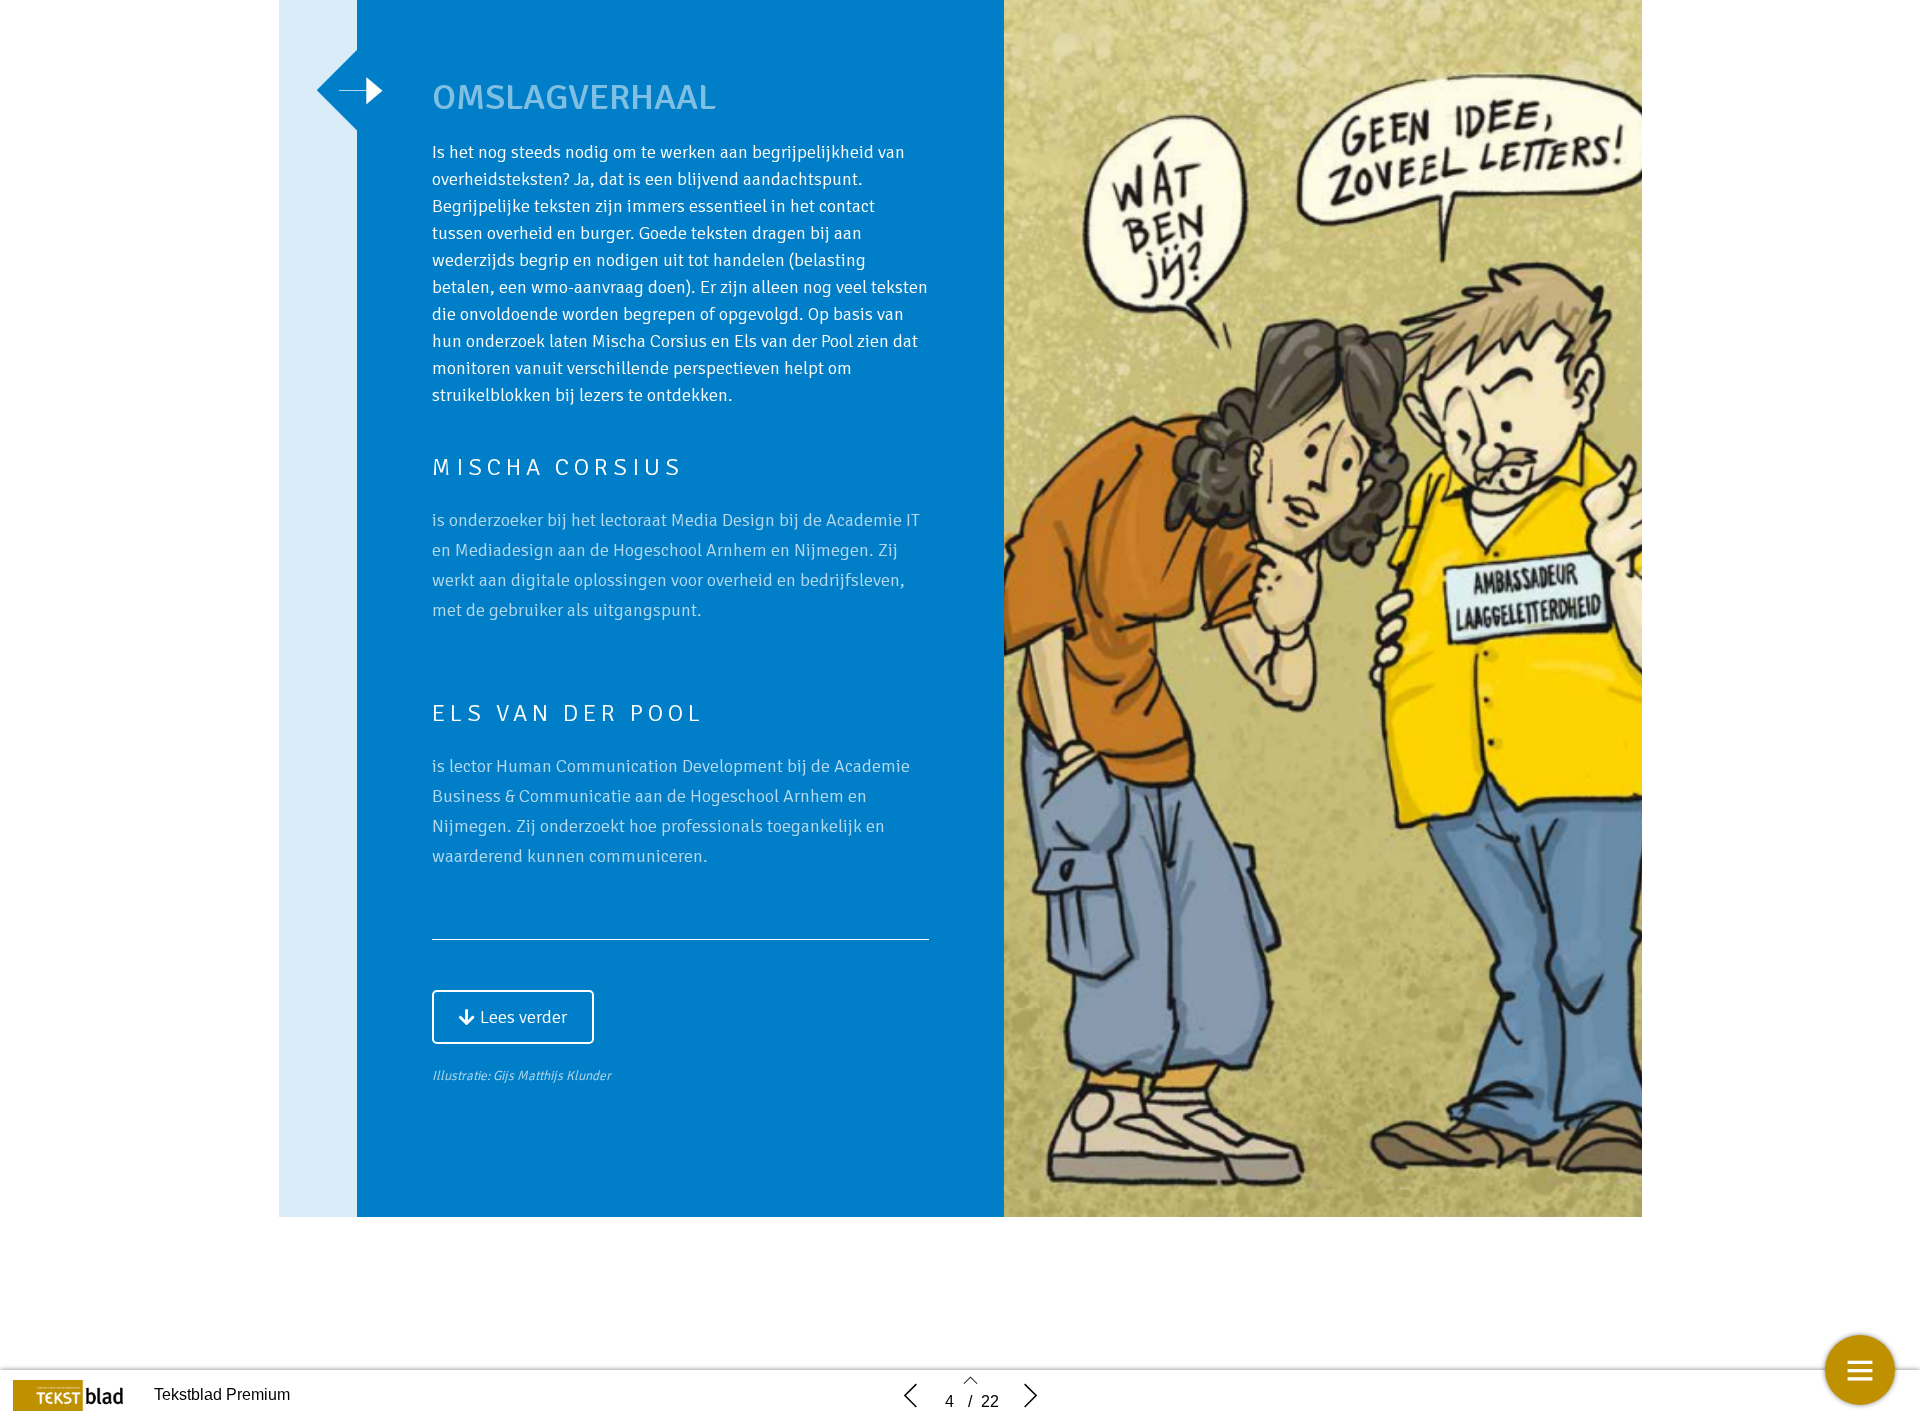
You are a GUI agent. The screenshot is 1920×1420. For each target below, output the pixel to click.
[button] (513, 1017)
